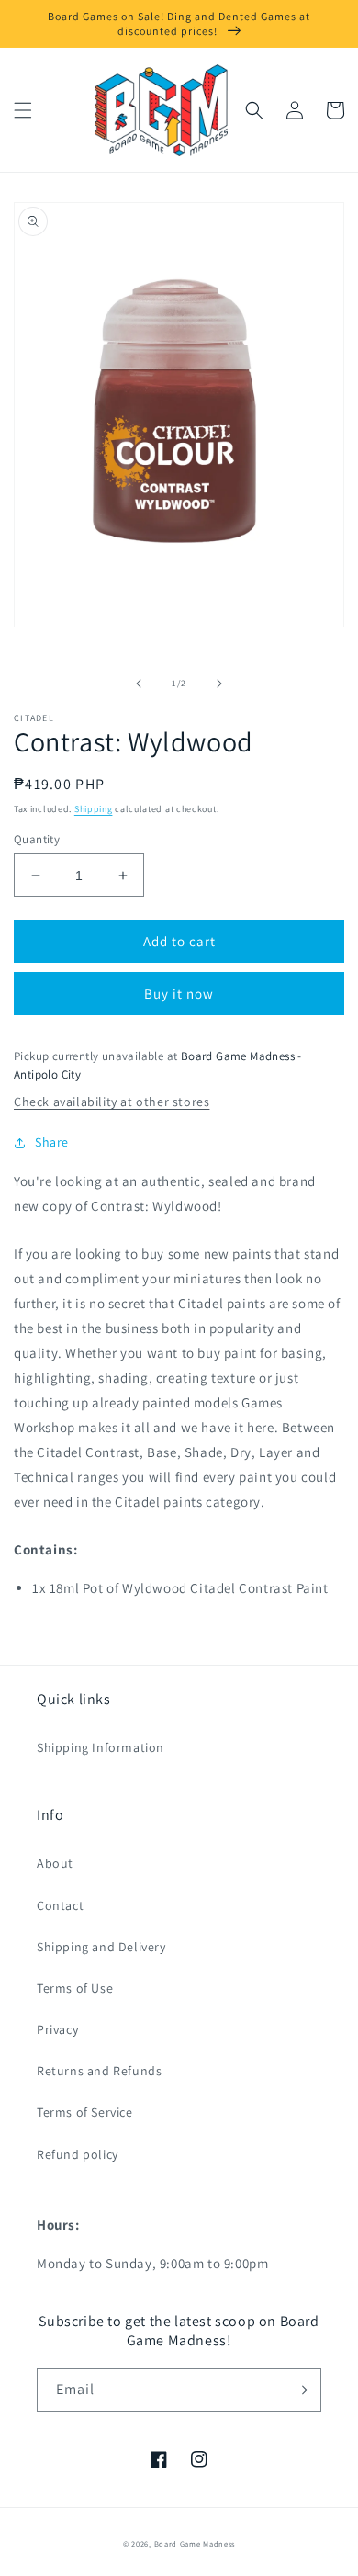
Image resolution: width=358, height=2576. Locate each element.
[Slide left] (139, 684)
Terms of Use (75, 1988)
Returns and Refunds (99, 2071)
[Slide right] (219, 684)
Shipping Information (101, 1747)
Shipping (94, 809)
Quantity (37, 839)
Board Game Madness (195, 2543)
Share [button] (52, 1142)
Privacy (57, 2029)
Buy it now (179, 994)
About (55, 1863)
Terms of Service (85, 2112)
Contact (60, 1905)
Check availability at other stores (112, 1102)
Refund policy (78, 2154)
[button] (23, 110)
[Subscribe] (300, 2390)
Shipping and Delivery (101, 1947)
